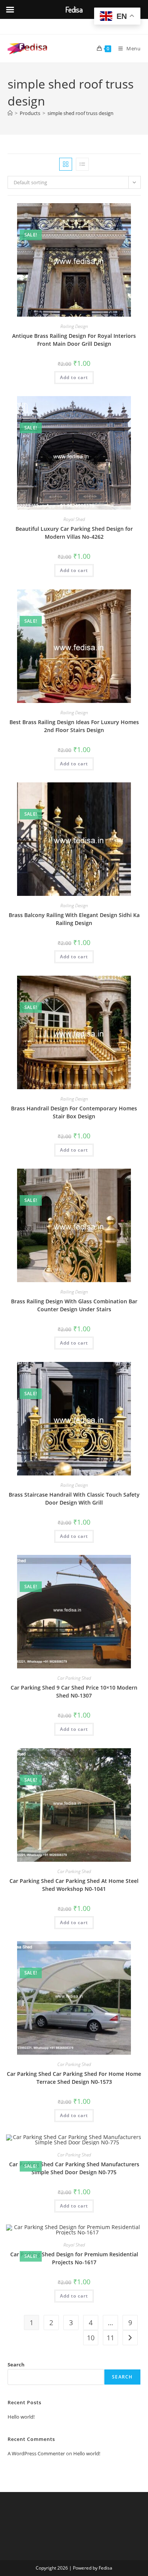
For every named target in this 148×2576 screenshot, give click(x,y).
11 (110, 2338)
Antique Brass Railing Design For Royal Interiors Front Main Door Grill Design (74, 340)
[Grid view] (66, 164)
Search (16, 2365)
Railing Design (74, 326)
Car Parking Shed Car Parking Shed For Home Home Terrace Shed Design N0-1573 (74, 2078)
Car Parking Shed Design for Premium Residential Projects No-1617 (74, 2258)
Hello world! (21, 2417)
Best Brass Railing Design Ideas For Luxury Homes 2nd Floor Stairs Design (74, 726)
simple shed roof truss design (80, 113)
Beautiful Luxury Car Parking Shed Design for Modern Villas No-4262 (74, 533)
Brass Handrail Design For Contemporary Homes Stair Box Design (74, 1112)
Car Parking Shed (74, 1678)
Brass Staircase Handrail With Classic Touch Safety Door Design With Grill (74, 1499)
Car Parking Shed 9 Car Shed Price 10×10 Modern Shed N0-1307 (74, 1691)
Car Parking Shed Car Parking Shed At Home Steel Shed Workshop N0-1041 (74, 1885)
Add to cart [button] (74, 377)
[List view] (82, 164)
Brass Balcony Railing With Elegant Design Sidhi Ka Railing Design (74, 919)
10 (91, 2338)
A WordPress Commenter (36, 2453)
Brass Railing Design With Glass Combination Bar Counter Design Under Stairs (74, 1305)
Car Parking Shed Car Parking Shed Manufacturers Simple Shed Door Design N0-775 (74, 2168)
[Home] (10, 113)
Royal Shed (74, 519)
